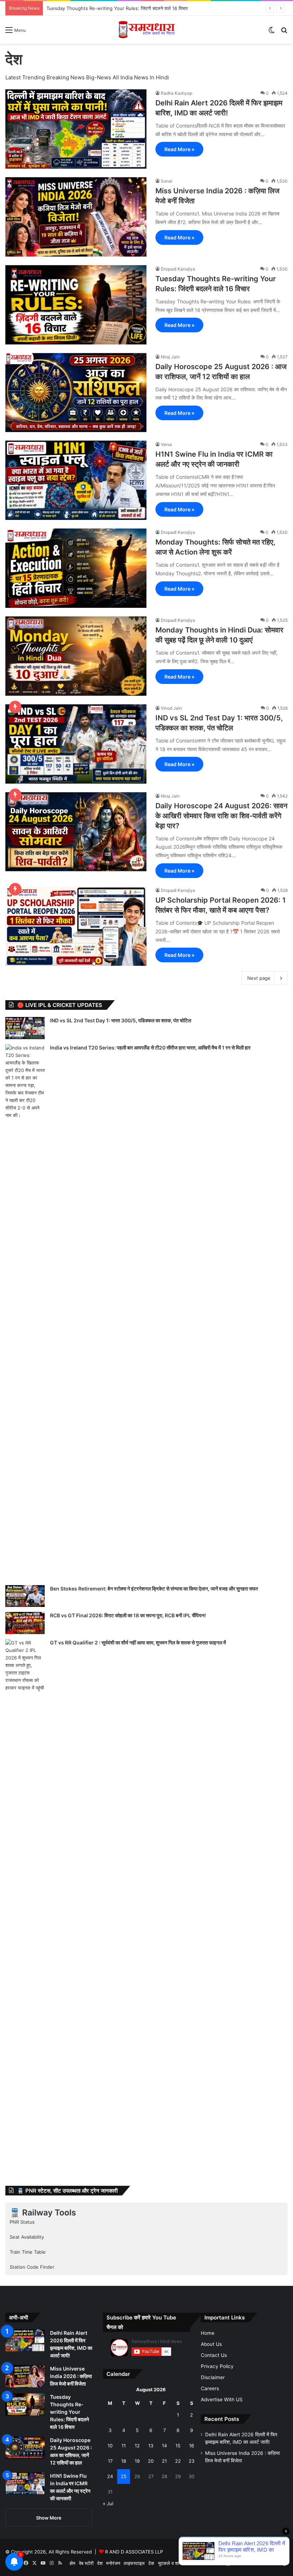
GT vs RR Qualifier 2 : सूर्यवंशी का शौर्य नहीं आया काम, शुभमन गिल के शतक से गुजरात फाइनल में (138, 1642)
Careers (210, 2388)
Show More (49, 2518)
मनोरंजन (113, 2563)
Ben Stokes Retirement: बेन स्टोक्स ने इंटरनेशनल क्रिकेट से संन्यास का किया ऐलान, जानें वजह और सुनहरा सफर (154, 1589)
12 (137, 2446)
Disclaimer (213, 2377)
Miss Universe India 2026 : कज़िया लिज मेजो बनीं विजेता (71, 2376)
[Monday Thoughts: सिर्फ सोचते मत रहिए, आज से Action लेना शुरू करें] (76, 568)
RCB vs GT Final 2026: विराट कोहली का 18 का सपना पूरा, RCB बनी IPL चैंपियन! (128, 1615)
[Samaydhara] (147, 30)
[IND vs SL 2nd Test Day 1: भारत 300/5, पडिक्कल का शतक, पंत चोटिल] (76, 744)
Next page (259, 978)
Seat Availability (27, 2237)
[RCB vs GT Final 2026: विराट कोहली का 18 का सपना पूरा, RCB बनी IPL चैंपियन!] (25, 1623)
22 (178, 2461)
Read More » (179, 149)
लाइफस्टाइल (134, 2563)
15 (178, 2446)
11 (124, 2446)
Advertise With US (222, 2399)
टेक (151, 2563)
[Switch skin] (272, 32)
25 (124, 2476)
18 (124, 2461)
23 (192, 2461)
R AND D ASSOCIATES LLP (134, 2552)
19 (137, 2461)
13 (151, 2446)
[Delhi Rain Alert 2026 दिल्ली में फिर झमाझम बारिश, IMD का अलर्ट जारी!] (76, 129)
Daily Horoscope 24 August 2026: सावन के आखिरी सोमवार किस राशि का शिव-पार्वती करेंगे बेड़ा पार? (221, 816)
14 (164, 2446)
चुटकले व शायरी (171, 2563)
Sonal (167, 181)
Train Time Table (28, 2252)
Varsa (166, 444)
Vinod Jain (171, 708)
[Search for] (284, 32)
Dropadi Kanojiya (178, 269)
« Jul (108, 2503)
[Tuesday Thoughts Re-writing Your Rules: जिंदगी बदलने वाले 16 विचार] (76, 305)
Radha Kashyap (177, 93)
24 (110, 2476)
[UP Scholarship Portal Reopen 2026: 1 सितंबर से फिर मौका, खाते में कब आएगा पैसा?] (76, 926)
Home (208, 2333)
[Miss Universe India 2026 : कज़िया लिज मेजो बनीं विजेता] (76, 217)
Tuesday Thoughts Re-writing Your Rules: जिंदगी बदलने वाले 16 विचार (69, 2412)
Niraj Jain (170, 357)
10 (110, 2446)
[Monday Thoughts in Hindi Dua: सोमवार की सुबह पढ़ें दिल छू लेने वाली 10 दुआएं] (76, 656)
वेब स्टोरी (86, 2563)
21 (164, 2461)
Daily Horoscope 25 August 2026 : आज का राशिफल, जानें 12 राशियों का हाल (121, 8)
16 (192, 2446)
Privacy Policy (217, 2366)
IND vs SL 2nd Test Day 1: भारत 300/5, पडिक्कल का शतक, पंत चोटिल (121, 1020)
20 (151, 2461)
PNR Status (22, 2222)
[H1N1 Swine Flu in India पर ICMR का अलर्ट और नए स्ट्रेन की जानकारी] (76, 480)
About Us (211, 2344)
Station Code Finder (32, 2267)
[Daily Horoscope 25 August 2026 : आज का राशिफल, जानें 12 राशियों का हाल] (76, 393)
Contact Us (214, 2355)
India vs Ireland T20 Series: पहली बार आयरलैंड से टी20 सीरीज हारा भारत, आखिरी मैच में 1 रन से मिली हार (150, 1048)
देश (100, 2563)
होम (73, 2563)
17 (110, 2461)
